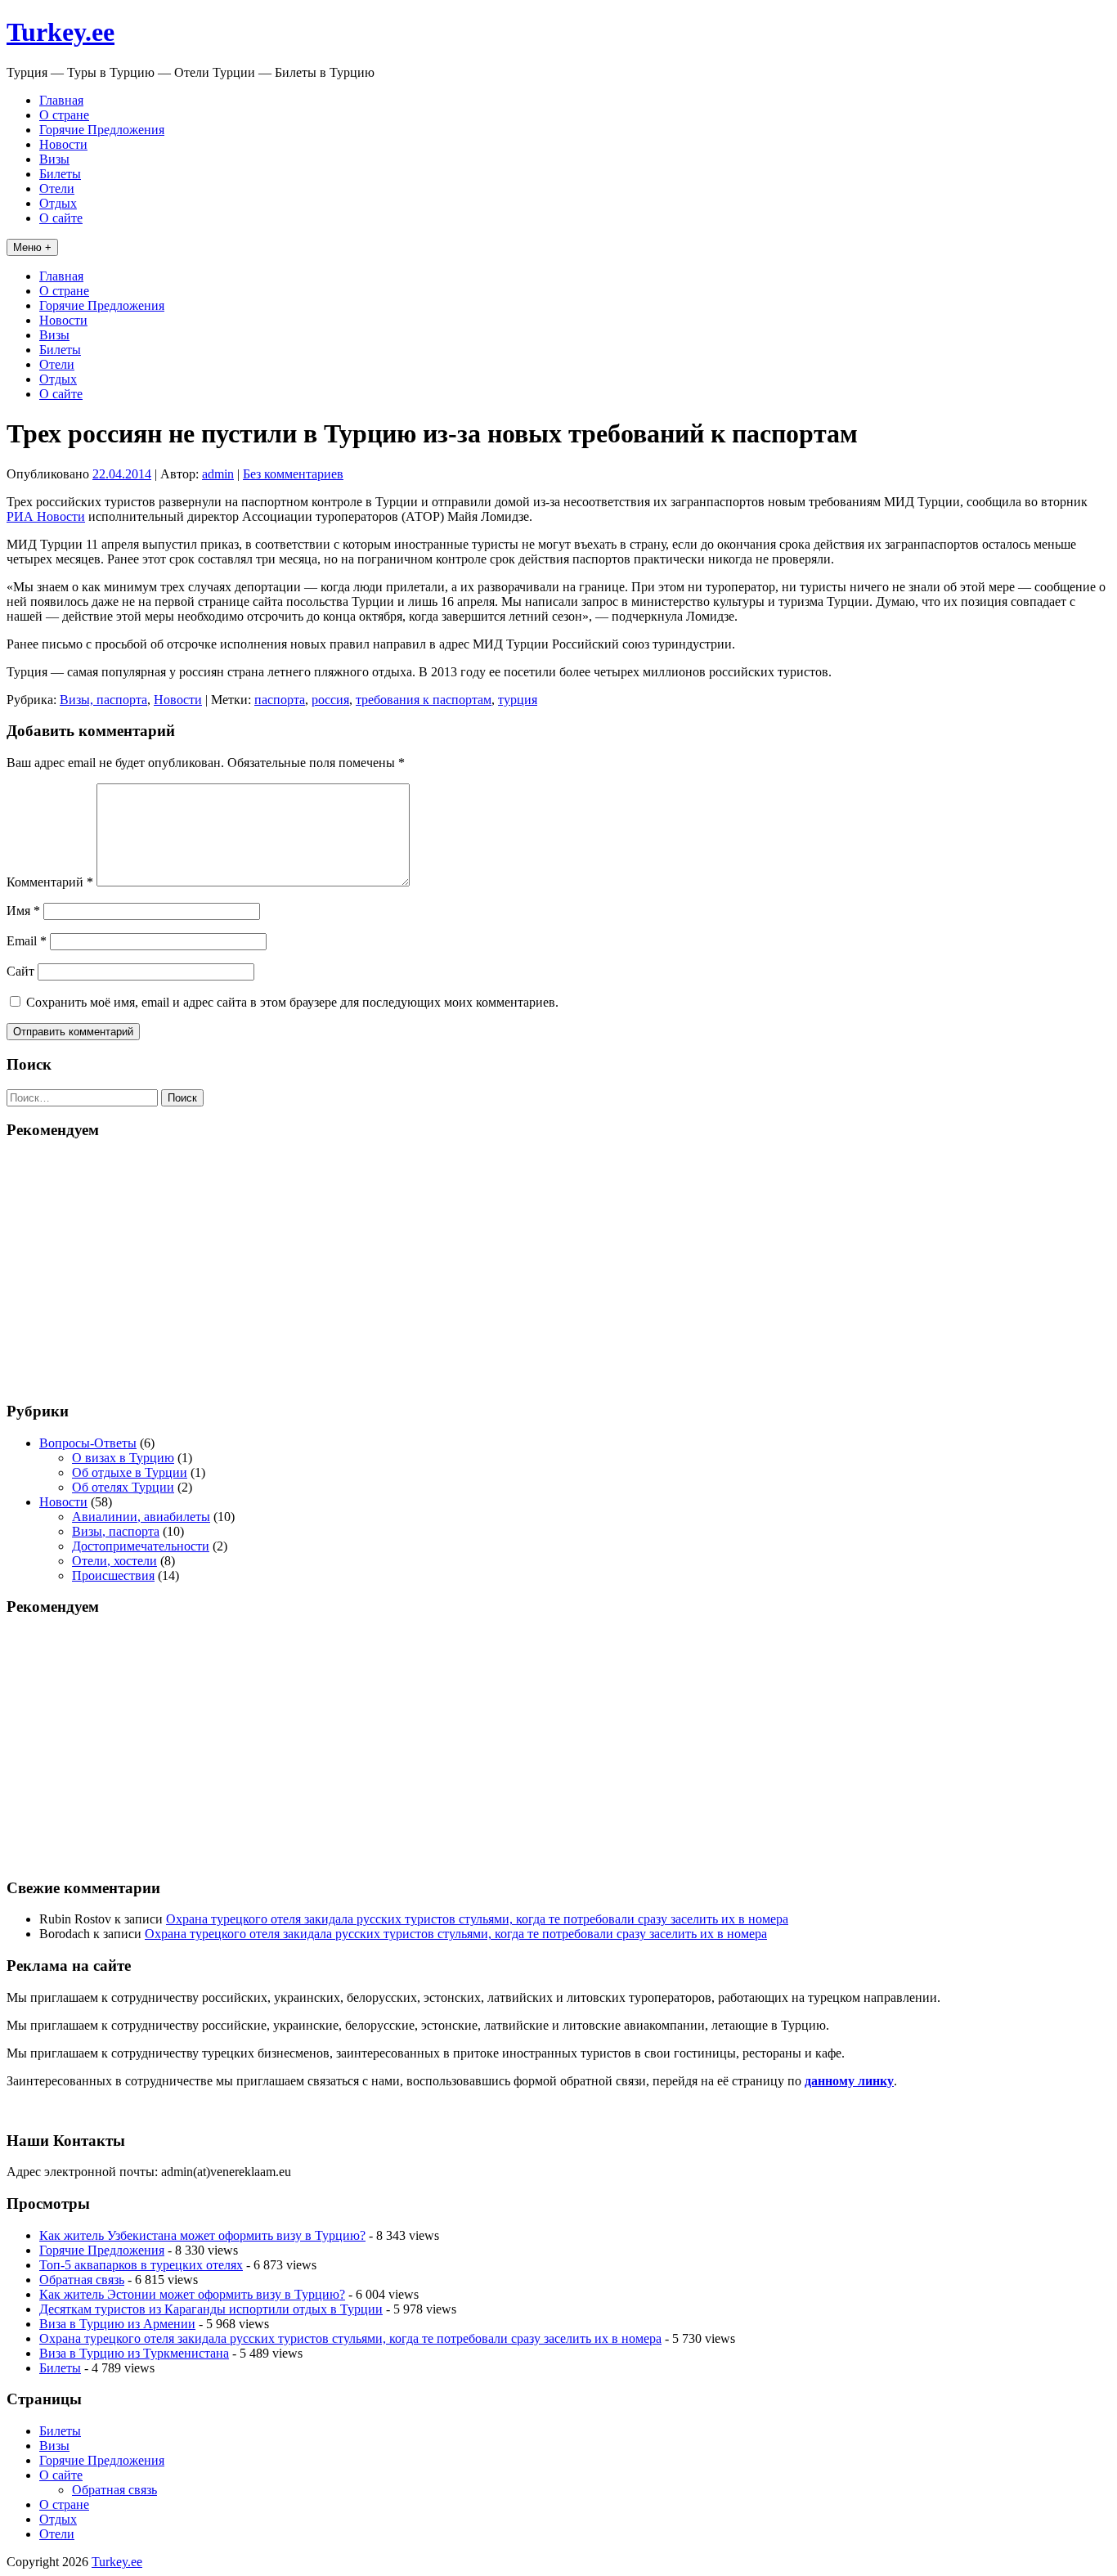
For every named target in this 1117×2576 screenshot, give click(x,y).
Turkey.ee (61, 32)
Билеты (60, 174)
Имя (23, 911)
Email (27, 941)
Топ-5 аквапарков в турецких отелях (141, 2265)
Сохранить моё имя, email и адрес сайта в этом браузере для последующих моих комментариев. (292, 1002)
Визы (54, 159)
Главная (61, 100)
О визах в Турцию (123, 1458)
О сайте (61, 218)
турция (518, 700)
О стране (64, 115)
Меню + (32, 247)
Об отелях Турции (123, 1487)
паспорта (280, 700)
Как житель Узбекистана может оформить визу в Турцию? (202, 2235)
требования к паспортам (424, 700)
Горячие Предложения (102, 130)
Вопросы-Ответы (88, 1443)
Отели (57, 188)
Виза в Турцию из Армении (117, 2324)
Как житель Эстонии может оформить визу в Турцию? (192, 2294)
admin (218, 474)
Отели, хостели (114, 1561)
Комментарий (50, 882)
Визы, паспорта (103, 700)
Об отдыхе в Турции (130, 1472)
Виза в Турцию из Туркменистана (134, 2353)
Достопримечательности (141, 1546)
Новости (63, 144)
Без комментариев (293, 474)
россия (330, 700)
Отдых (58, 203)
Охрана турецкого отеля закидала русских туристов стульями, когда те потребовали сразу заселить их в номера (477, 1919)
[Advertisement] (558, 1269)
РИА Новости (46, 516)
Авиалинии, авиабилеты (141, 1517)
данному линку (849, 2081)
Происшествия (113, 1575)
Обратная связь (82, 2280)
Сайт (20, 971)
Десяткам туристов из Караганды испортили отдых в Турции (211, 2309)
